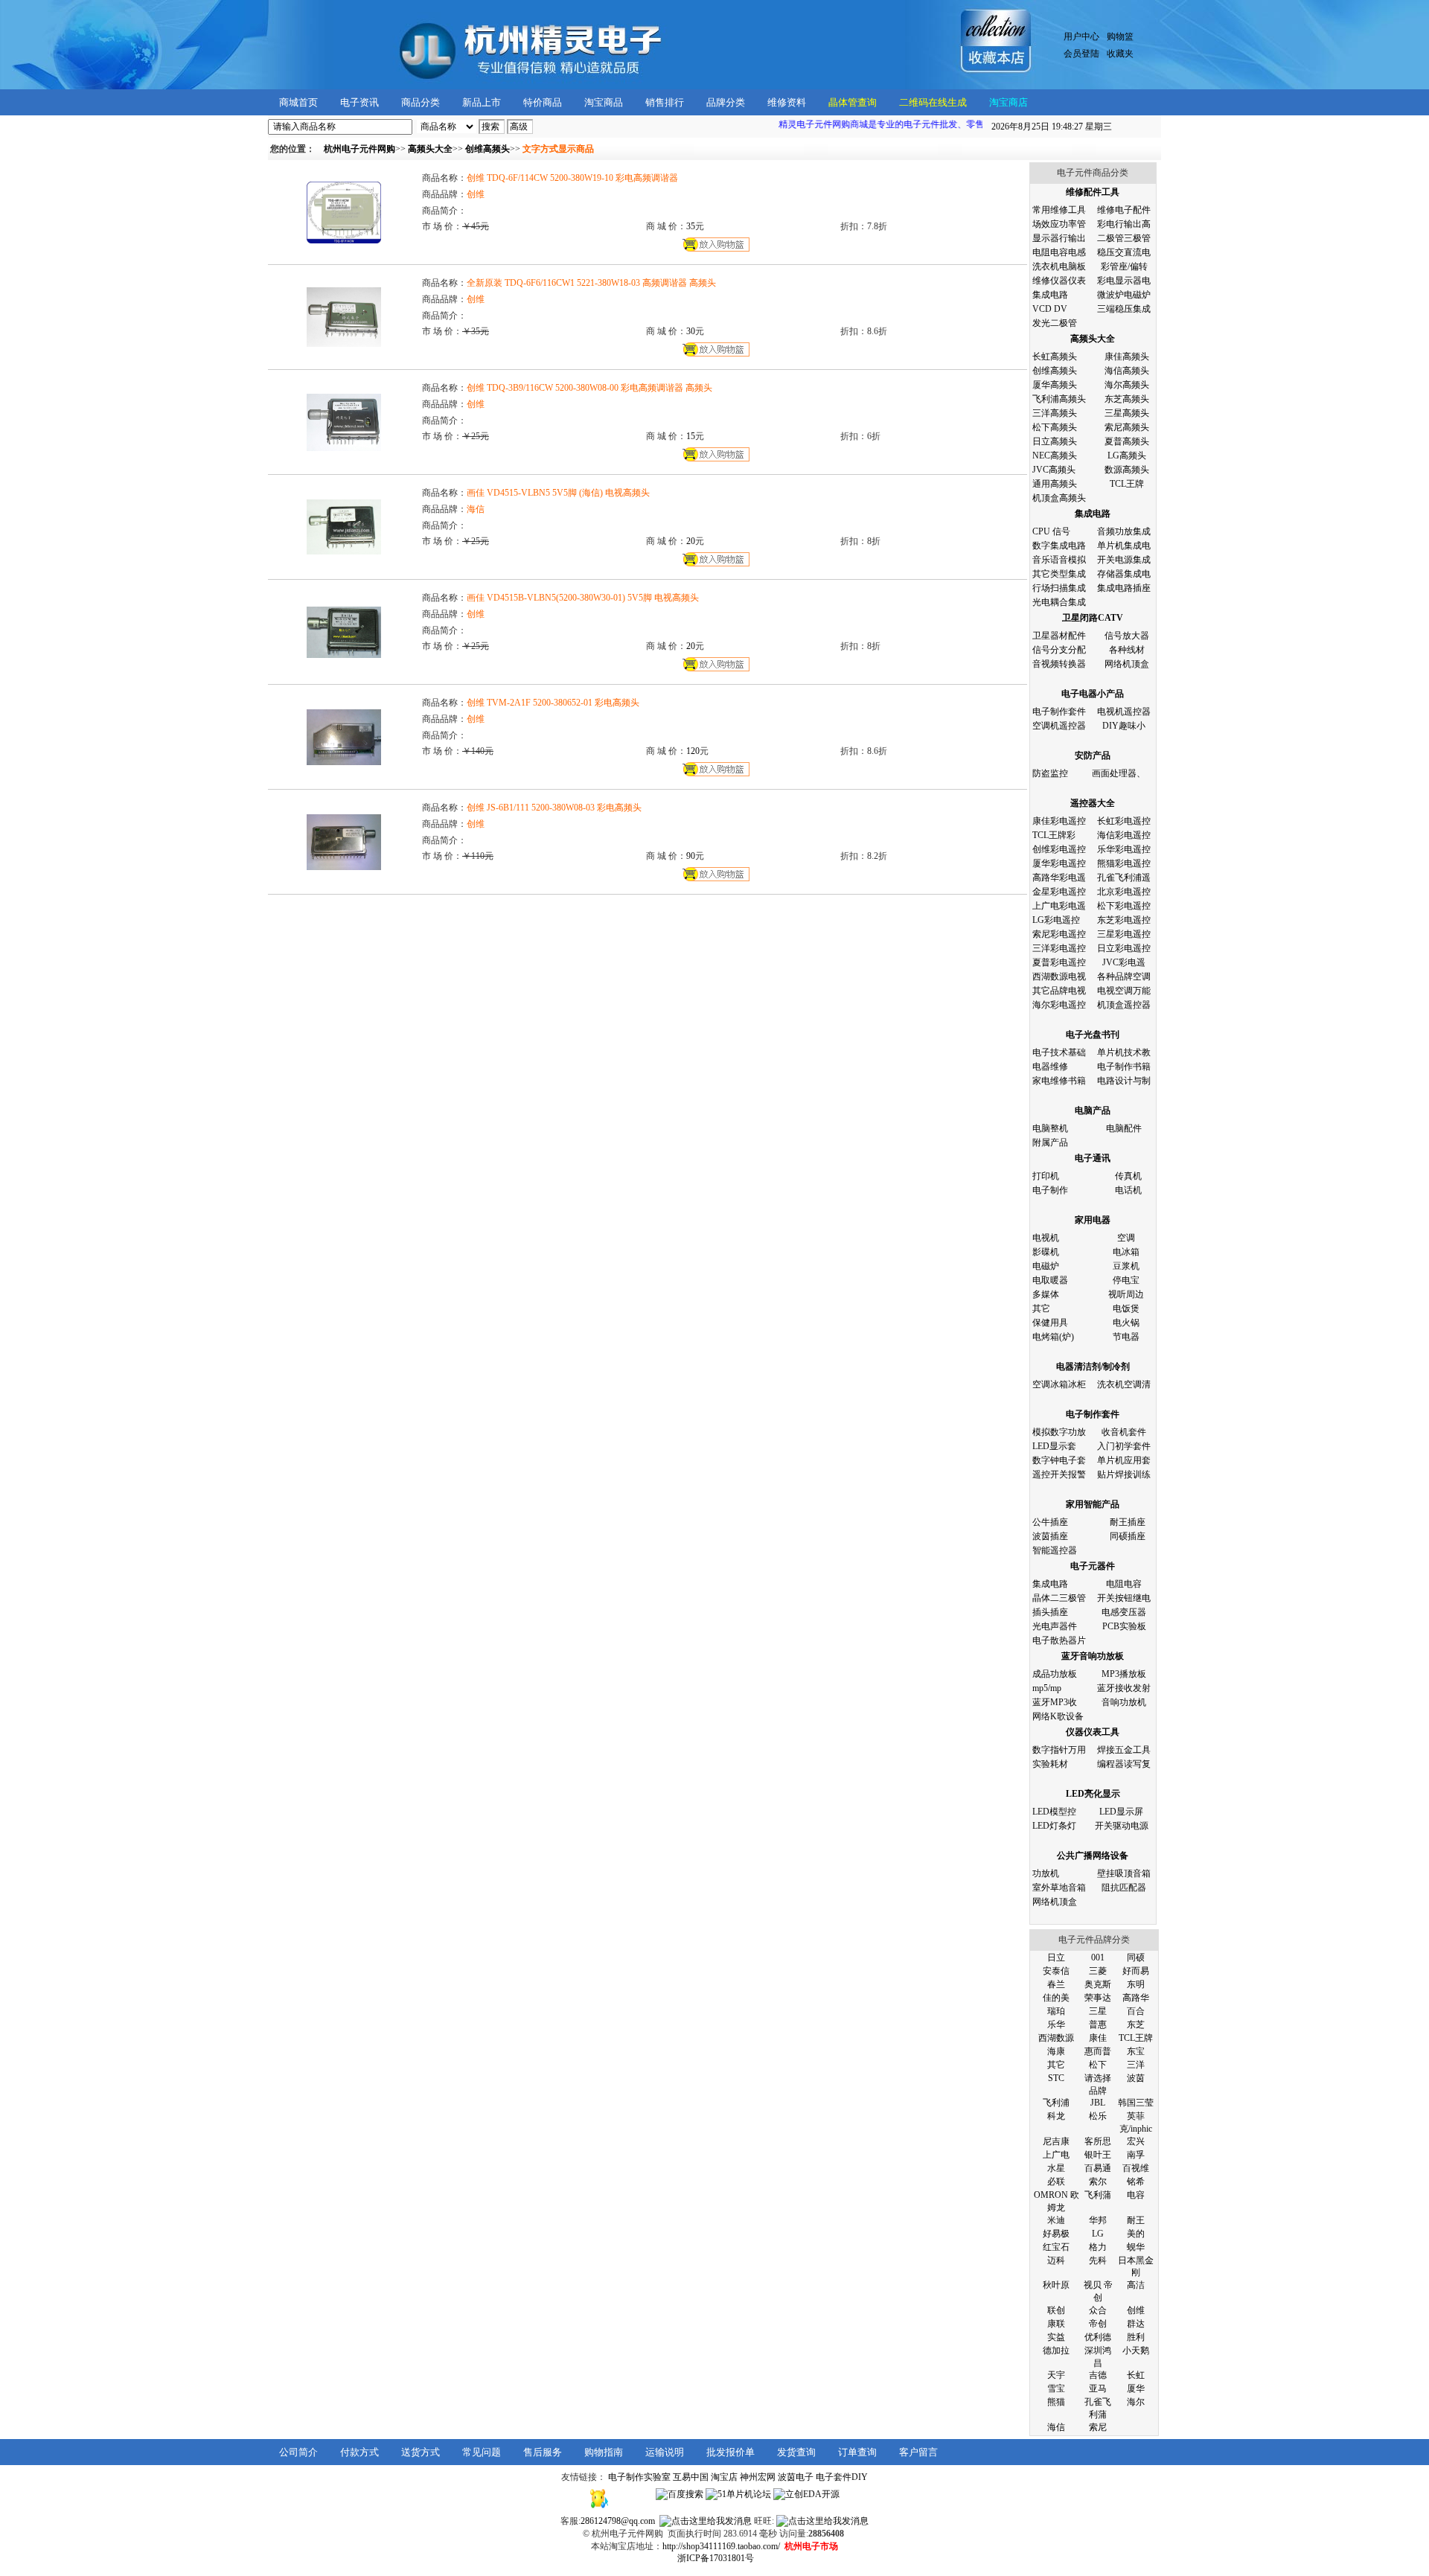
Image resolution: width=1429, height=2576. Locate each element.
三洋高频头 (1055, 413)
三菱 (1098, 1971)
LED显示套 (1054, 1446)
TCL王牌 (1127, 484)
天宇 (1056, 2375)
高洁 (1136, 2285)
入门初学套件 (1124, 1446)
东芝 (1136, 2024)
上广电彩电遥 (1059, 906)
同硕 (1136, 1957)
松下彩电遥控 (1124, 906)
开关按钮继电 (1124, 1598)
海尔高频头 (1127, 385)
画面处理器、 (1119, 773)
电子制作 (1050, 1190)
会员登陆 (1081, 54)
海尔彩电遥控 (1059, 1005)
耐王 (1136, 2220)
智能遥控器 (1055, 1550)
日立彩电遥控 (1124, 948)
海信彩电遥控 (1124, 835)
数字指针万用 (1059, 1750)
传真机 (1128, 1176)
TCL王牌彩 (1054, 835)
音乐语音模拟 (1059, 560)
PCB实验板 (1124, 1626)
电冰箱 (1126, 1252)
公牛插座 (1050, 1522)
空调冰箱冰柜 (1059, 1384)
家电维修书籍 (1059, 1081)
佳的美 (1056, 1998)
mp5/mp (1047, 1688)
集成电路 (1050, 295)
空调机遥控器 (1059, 726)
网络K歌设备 (1058, 1716)
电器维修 (1050, 1067)
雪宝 (1056, 2388)
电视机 (1046, 1238)
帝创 (1098, 2324)
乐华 (1056, 2024)
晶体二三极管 (1059, 1598)
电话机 (1128, 1190)
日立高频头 (1055, 441)
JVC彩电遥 (1124, 962)
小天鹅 (1136, 2350)
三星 (1098, 2011)
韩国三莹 (1136, 2103)
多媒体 (1046, 1294)
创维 (1136, 2310)
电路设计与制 (1124, 1081)
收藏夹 (1120, 54)
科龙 (1056, 2116)
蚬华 (1136, 2247)
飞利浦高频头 (1059, 399)
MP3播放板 (1124, 1674)
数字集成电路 (1059, 546)
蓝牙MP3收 (1055, 1702)
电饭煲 (1126, 1308)
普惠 (1098, 2024)
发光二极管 (1055, 323)
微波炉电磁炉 (1124, 295)
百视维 (1136, 2168)
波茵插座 (1050, 1536)
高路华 (1136, 1998)
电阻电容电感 (1059, 252)
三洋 (1136, 2065)
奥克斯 (1098, 1984)
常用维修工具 (1059, 210)
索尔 (1098, 2182)
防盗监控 (1050, 773)
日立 (1056, 1957)
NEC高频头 (1055, 456)
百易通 (1098, 2168)
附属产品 (1050, 1142)
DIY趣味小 (1124, 726)
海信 (1056, 2427)
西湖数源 (1056, 2038)
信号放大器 (1127, 636)
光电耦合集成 (1059, 602)
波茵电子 (796, 2477)
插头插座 (1050, 1612)
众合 (1098, 2310)
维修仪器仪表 (1059, 281)
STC (1056, 2078)
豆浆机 (1126, 1266)
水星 (1056, 2168)
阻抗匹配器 (1124, 1888)
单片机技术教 (1124, 1052)
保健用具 (1050, 1323)
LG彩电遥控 (1056, 920)
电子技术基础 (1059, 1052)
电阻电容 (1124, 1584)
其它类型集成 (1059, 574)
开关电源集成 (1124, 560)
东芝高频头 (1127, 399)
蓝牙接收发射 (1124, 1688)
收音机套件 (1124, 1432)
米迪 (1056, 2220)
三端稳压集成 (1124, 309)
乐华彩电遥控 (1124, 849)
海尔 (1136, 2402)
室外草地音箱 (1059, 1888)
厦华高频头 (1055, 385)
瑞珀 (1056, 2011)
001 (1098, 1957)
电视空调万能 (1124, 991)
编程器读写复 (1124, 1764)
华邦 (1098, 2220)
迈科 (1056, 2260)
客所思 (1098, 2141)
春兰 (1056, 1984)
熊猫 (1056, 2402)
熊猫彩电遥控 (1124, 863)
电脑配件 (1124, 1128)
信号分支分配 (1059, 650)
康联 (1056, 2324)
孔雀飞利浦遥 (1124, 878)
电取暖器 (1050, 1280)
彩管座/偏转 (1124, 266)
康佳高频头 (1127, 357)
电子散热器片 (1059, 1640)
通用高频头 (1055, 484)
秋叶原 (1056, 2285)
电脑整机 (1050, 1128)
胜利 (1136, 2337)
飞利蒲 (1098, 2195)
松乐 (1098, 2116)
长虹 (1136, 2375)
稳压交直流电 (1124, 252)
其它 (1041, 1308)
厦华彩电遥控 (1059, 863)
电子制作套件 (1059, 712)
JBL (1098, 2103)
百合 (1136, 2011)
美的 (1136, 2234)
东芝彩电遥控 (1124, 920)
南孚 (1136, 2155)
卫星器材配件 (1059, 636)
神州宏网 (758, 2477)
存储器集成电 (1124, 574)
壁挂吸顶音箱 (1124, 1873)
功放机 (1046, 1873)
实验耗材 (1050, 1764)
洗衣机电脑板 (1059, 266)
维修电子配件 (1124, 210)
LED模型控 (1054, 1812)
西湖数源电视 (1059, 977)
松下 (1098, 2065)
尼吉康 (1056, 2141)
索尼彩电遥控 (1059, 934)
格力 (1098, 2247)
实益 (1056, 2337)
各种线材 (1127, 650)
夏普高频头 (1127, 441)
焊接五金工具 (1124, 1750)
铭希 (1136, 2182)
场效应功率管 (1059, 224)
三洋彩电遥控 (1059, 948)
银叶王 (1098, 2155)
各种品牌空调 (1124, 977)
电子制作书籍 (1124, 1067)
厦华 (1136, 2388)
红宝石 (1056, 2247)
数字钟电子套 (1059, 1460)
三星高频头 (1127, 413)
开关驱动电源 (1122, 1826)
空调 (1126, 1238)
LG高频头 (1127, 456)
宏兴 (1136, 2141)
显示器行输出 (1059, 238)
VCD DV (1050, 309)
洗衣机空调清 (1124, 1384)
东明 (1136, 1984)
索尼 (1098, 2427)
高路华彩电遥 (1059, 878)
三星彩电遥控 (1124, 934)
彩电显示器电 (1124, 281)
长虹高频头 (1055, 357)
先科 (1098, 2260)
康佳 (1098, 2038)
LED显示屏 (1121, 1812)
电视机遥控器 (1124, 712)
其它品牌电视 (1059, 991)
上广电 (1056, 2155)
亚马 (1098, 2388)
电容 (1136, 2195)
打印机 (1046, 1176)
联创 (1056, 2310)
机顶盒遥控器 (1124, 1005)
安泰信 (1056, 1971)
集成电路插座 (1124, 588)
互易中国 (691, 2477)
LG (1098, 2234)
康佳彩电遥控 (1059, 821)
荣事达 (1098, 1998)
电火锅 (1126, 1323)
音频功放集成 (1124, 531)
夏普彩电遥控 (1059, 962)
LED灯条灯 (1054, 1826)
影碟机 (1046, 1252)
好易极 (1056, 2234)
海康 (1056, 2051)
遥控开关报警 (1059, 1474)
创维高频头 (1055, 371)
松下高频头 (1055, 427)
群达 (1136, 2324)
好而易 (1136, 1971)
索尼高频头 (1127, 427)
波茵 (1136, 2078)
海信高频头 (1127, 371)
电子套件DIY (842, 2477)
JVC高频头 (1054, 470)
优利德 (1098, 2337)
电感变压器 (1124, 1612)
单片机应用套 (1124, 1460)
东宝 (1136, 2051)
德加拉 (1056, 2350)
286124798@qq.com (618, 2521)
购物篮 (1120, 36)
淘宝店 (724, 2477)
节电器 (1126, 1337)
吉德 (1098, 2375)
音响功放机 (1124, 1702)
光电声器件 (1055, 1626)
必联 (1056, 2182)
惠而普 (1098, 2051)
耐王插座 (1128, 1522)
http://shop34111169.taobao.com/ (721, 2546)
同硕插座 (1128, 1536)
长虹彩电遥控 (1124, 821)
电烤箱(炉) (1053, 1337)
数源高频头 (1127, 470)
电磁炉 (1046, 1266)
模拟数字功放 (1059, 1432)
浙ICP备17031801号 (716, 2558)
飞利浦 (1056, 2103)
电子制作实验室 (639, 2477)
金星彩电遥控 (1059, 892)
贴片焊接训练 (1124, 1474)
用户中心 (1081, 36)
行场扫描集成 (1059, 588)
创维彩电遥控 (1059, 849)
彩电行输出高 (1124, 224)
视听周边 (1126, 1294)
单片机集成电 (1124, 546)
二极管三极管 (1124, 238)
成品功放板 (1055, 1674)
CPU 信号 (1051, 531)
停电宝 (1126, 1280)
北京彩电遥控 (1124, 892)
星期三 (1052, 127)
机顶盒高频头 (1059, 498)
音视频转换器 (1059, 664)
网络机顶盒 (1127, 664)
